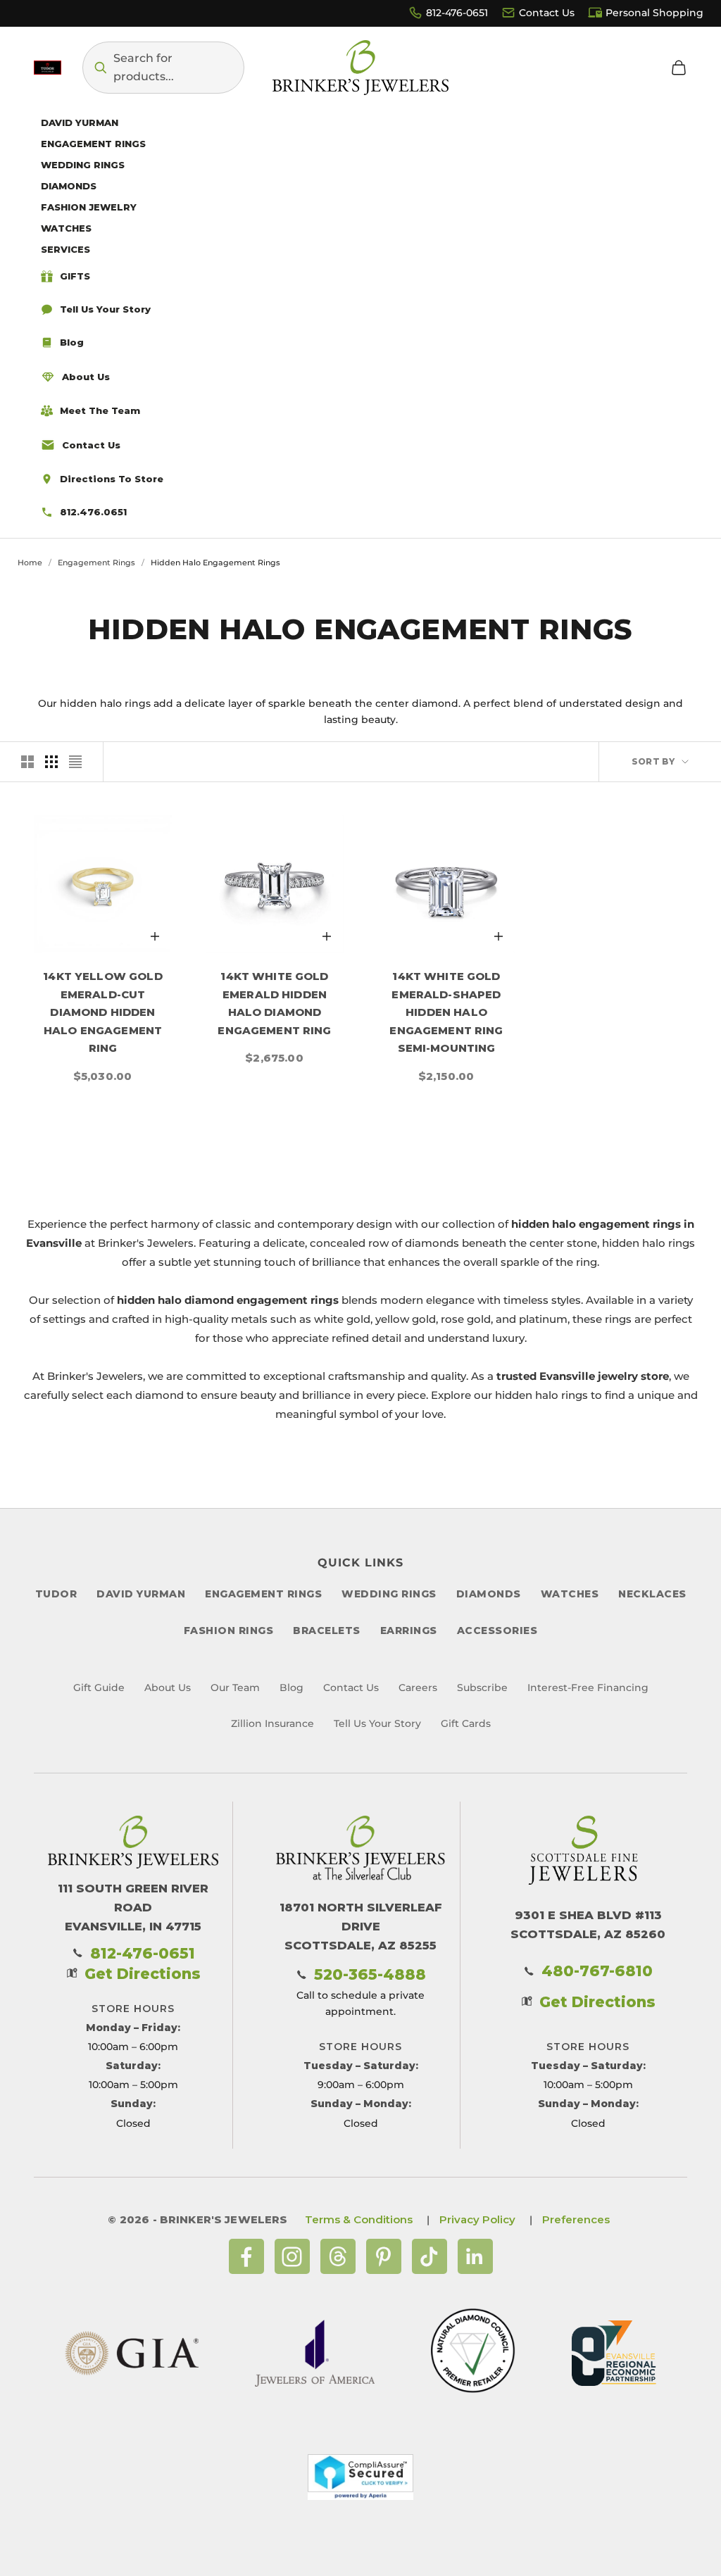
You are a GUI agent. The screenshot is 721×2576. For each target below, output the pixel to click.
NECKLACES (652, 1594)
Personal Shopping (654, 13)
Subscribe (482, 1688)
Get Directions (143, 1974)
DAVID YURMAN (141, 1594)
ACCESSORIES (497, 1631)
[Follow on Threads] (338, 2256)
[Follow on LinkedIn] (475, 2256)
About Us (168, 1688)
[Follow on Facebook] (246, 2256)
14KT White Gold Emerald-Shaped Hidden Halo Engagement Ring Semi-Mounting (446, 1012)
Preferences (576, 2219)
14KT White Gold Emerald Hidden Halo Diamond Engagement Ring (274, 1003)
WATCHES (570, 1594)
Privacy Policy (477, 2219)
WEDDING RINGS (389, 1594)
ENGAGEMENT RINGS (263, 1594)
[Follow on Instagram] (292, 2256)
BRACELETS (327, 1631)
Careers (418, 1688)
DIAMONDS (489, 1594)
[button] (163, 68)
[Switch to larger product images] (27, 762)
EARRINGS (409, 1631)
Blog (291, 1688)
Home (30, 563)
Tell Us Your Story (377, 1723)
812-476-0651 (457, 13)
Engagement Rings (96, 563)
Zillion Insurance (272, 1723)
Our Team (235, 1688)
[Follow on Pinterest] (384, 2256)
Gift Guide (99, 1688)
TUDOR (56, 1594)
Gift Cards (466, 1723)
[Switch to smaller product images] (51, 762)
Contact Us (547, 13)
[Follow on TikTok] (430, 2256)
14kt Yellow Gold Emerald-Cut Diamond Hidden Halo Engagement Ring (102, 1012)
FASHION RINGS (229, 1631)
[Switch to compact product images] (75, 762)
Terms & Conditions (359, 2219)
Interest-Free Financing (588, 1688)
